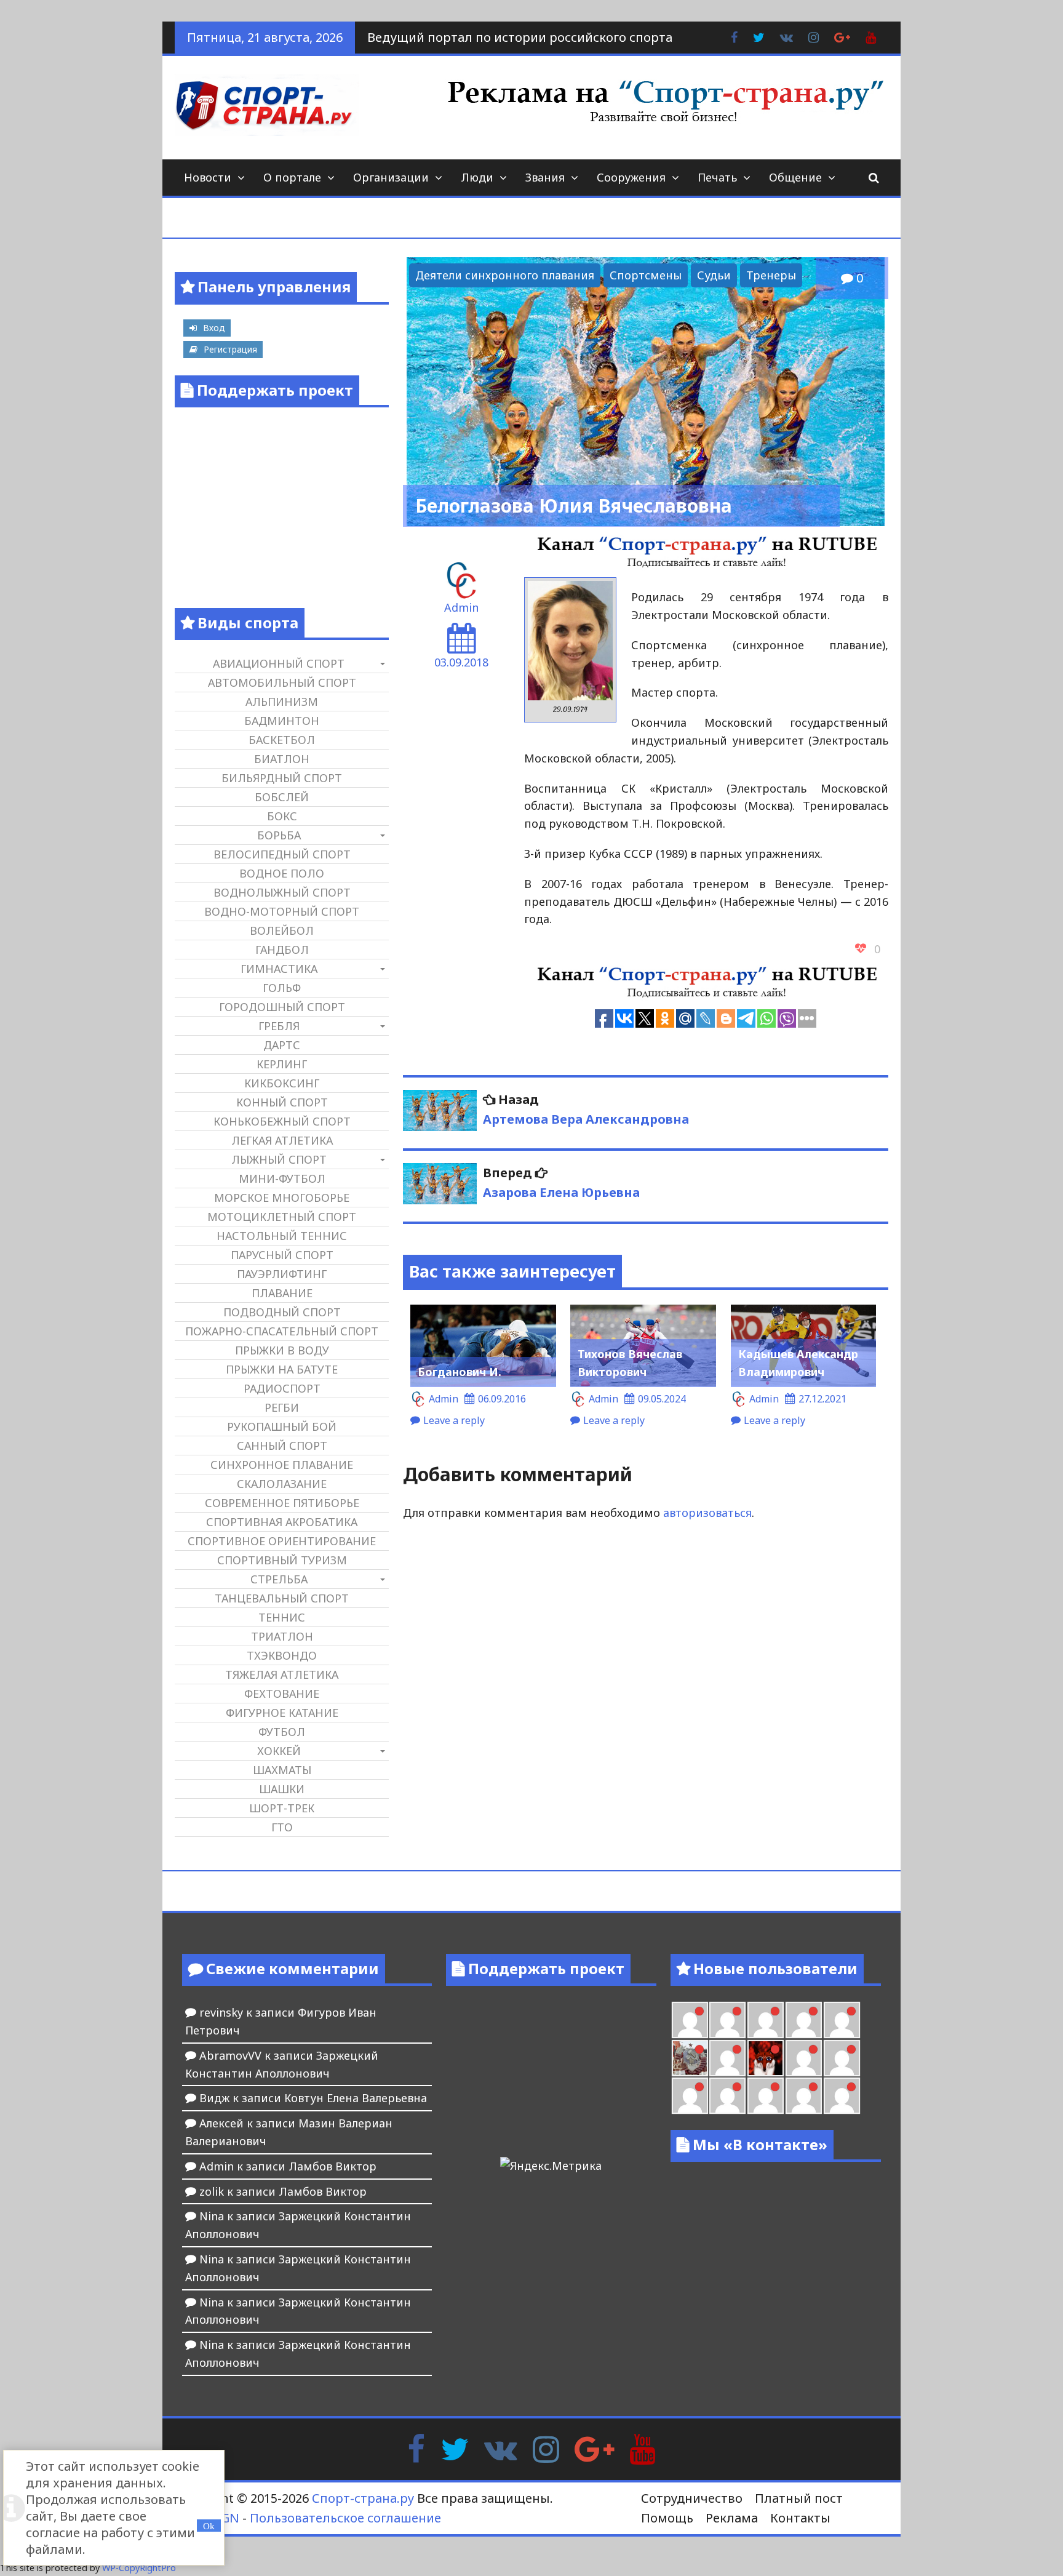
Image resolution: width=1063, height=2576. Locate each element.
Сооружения (631, 177)
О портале (292, 177)
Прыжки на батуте (282, 1369)
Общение (795, 177)
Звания (545, 177)
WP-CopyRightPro (139, 2568)
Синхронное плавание (282, 1465)
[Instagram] (546, 2448)
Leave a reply (454, 1420)
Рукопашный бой (282, 1426)
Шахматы (282, 1770)
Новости (208, 177)
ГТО (282, 1827)
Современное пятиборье (282, 1503)
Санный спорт (282, 1446)
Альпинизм (282, 702)
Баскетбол (282, 740)
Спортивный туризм (282, 1560)
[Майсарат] (766, 2058)
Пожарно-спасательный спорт (282, 1331)
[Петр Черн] (690, 2020)
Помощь (667, 2518)
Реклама (732, 2518)
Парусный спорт (282, 1255)
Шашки (282, 1789)
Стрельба (279, 1579)
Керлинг (282, 1064)
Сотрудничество (692, 2498)
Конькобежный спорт (282, 1121)
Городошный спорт (282, 1007)
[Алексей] (842, 2096)
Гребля (279, 1026)
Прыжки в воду (282, 1350)
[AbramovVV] (727, 2096)
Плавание (282, 1293)
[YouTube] (643, 2448)
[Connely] (766, 2020)
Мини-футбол (282, 1178)
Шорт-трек (282, 1808)
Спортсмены (646, 275)
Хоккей (279, 1751)
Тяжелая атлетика (282, 1674)
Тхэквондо (282, 1655)
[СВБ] (690, 2096)
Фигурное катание (282, 1713)
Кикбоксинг (282, 1083)
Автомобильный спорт (282, 682)
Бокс (282, 816)
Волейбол (282, 930)
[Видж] (766, 2096)
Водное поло (282, 873)
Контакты (800, 2518)
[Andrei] (842, 2058)
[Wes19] (690, 2058)
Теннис (282, 1617)
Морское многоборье (282, 1198)
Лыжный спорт (279, 1159)
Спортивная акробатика (282, 1522)
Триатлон (282, 1636)
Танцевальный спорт (282, 1598)
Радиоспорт (282, 1388)
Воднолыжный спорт (282, 892)
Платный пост (799, 2498)
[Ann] (727, 2020)
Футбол (282, 1732)
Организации (391, 177)
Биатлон (282, 759)
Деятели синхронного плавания (505, 275)
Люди (477, 177)
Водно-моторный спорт (282, 911)
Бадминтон (282, 721)
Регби (282, 1407)
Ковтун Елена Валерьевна (356, 2098)
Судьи (714, 275)
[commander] (842, 2020)
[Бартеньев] (804, 2058)
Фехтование (282, 1694)
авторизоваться (707, 1513)
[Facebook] (416, 2448)
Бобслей (282, 797)
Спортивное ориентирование (282, 1541)
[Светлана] (804, 2020)
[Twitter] (455, 2448)
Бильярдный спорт (282, 778)
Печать (717, 177)
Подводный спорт (282, 1312)
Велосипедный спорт (282, 854)
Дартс (282, 1045)
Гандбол (282, 950)
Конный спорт (282, 1102)
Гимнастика (279, 969)
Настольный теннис (282, 1236)
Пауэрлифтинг (282, 1274)
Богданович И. (460, 1372)
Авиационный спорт (279, 663)
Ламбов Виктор (332, 2166)
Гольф (282, 988)
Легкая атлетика (282, 1140)
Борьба (279, 835)
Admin (461, 607)
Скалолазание (282, 1484)
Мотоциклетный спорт (282, 1217)
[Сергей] (804, 2096)
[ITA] (727, 2058)
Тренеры (771, 275)
